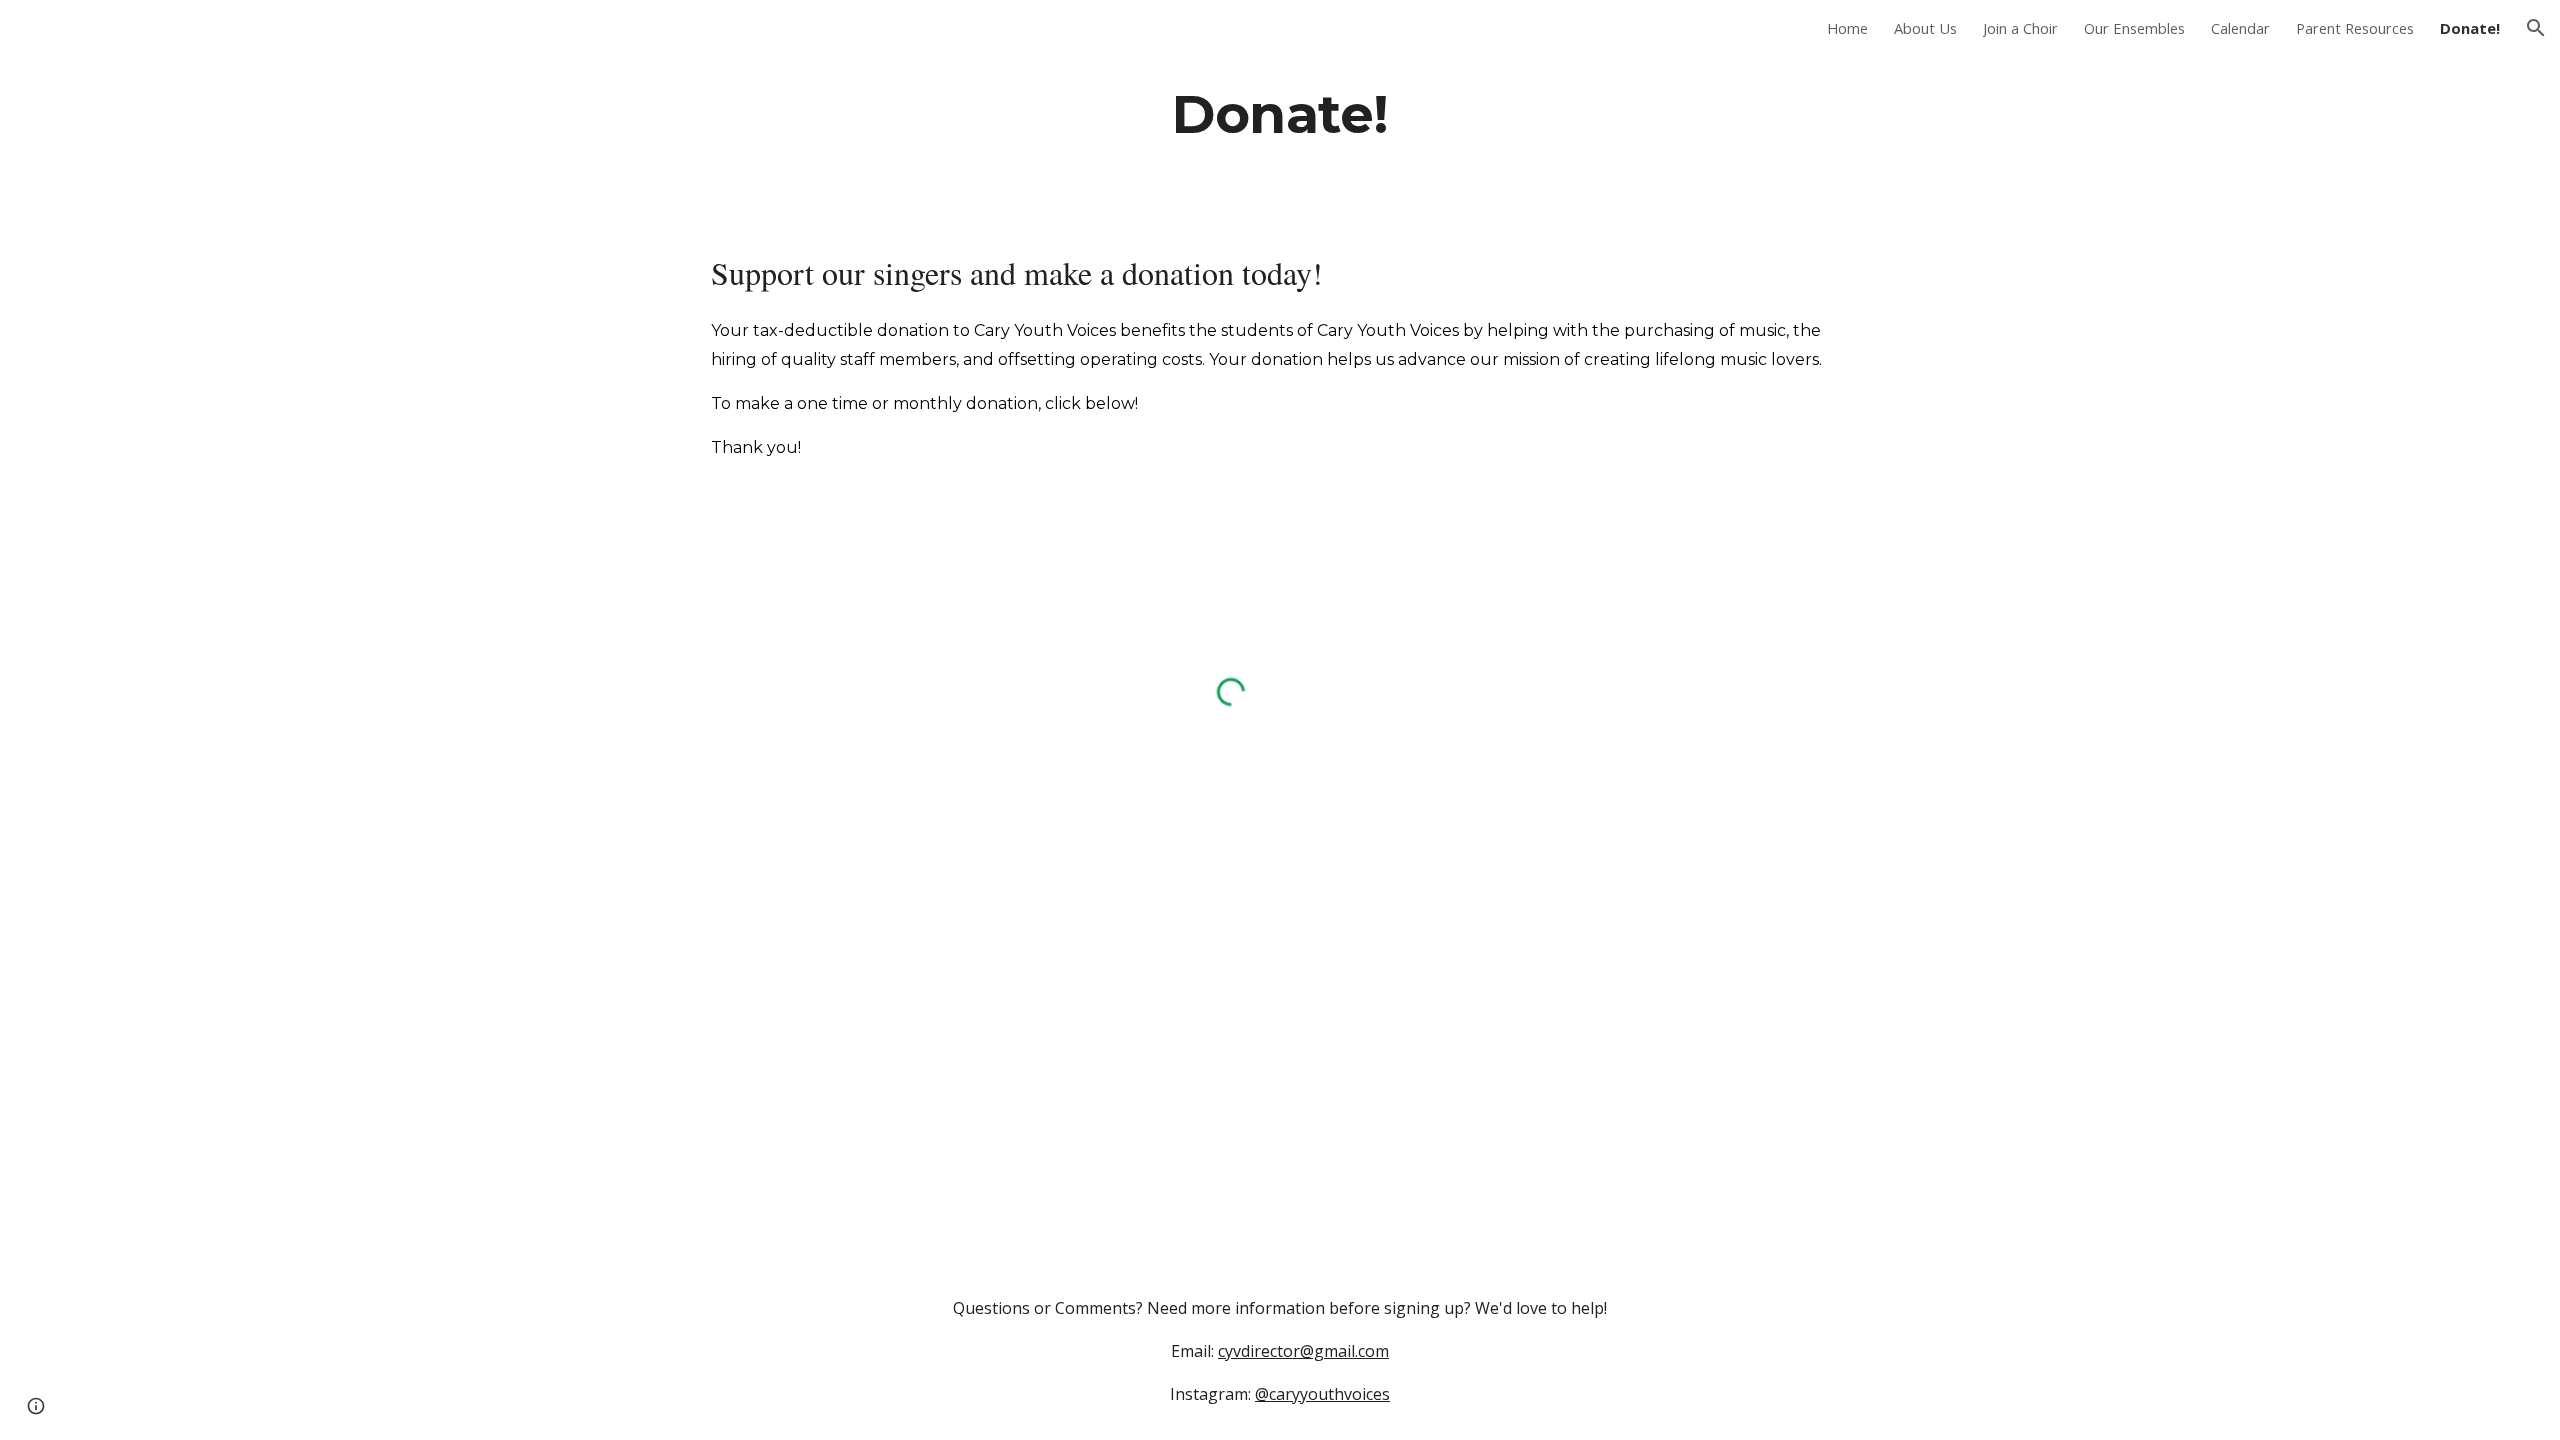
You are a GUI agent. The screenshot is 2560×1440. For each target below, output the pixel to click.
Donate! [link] (2470, 28)
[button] (2536, 28)
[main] (1280, 113)
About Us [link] (1925, 28)
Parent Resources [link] (2355, 28)
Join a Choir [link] (2020, 28)
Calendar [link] (2240, 28)
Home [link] (1847, 28)
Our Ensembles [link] (2134, 28)
